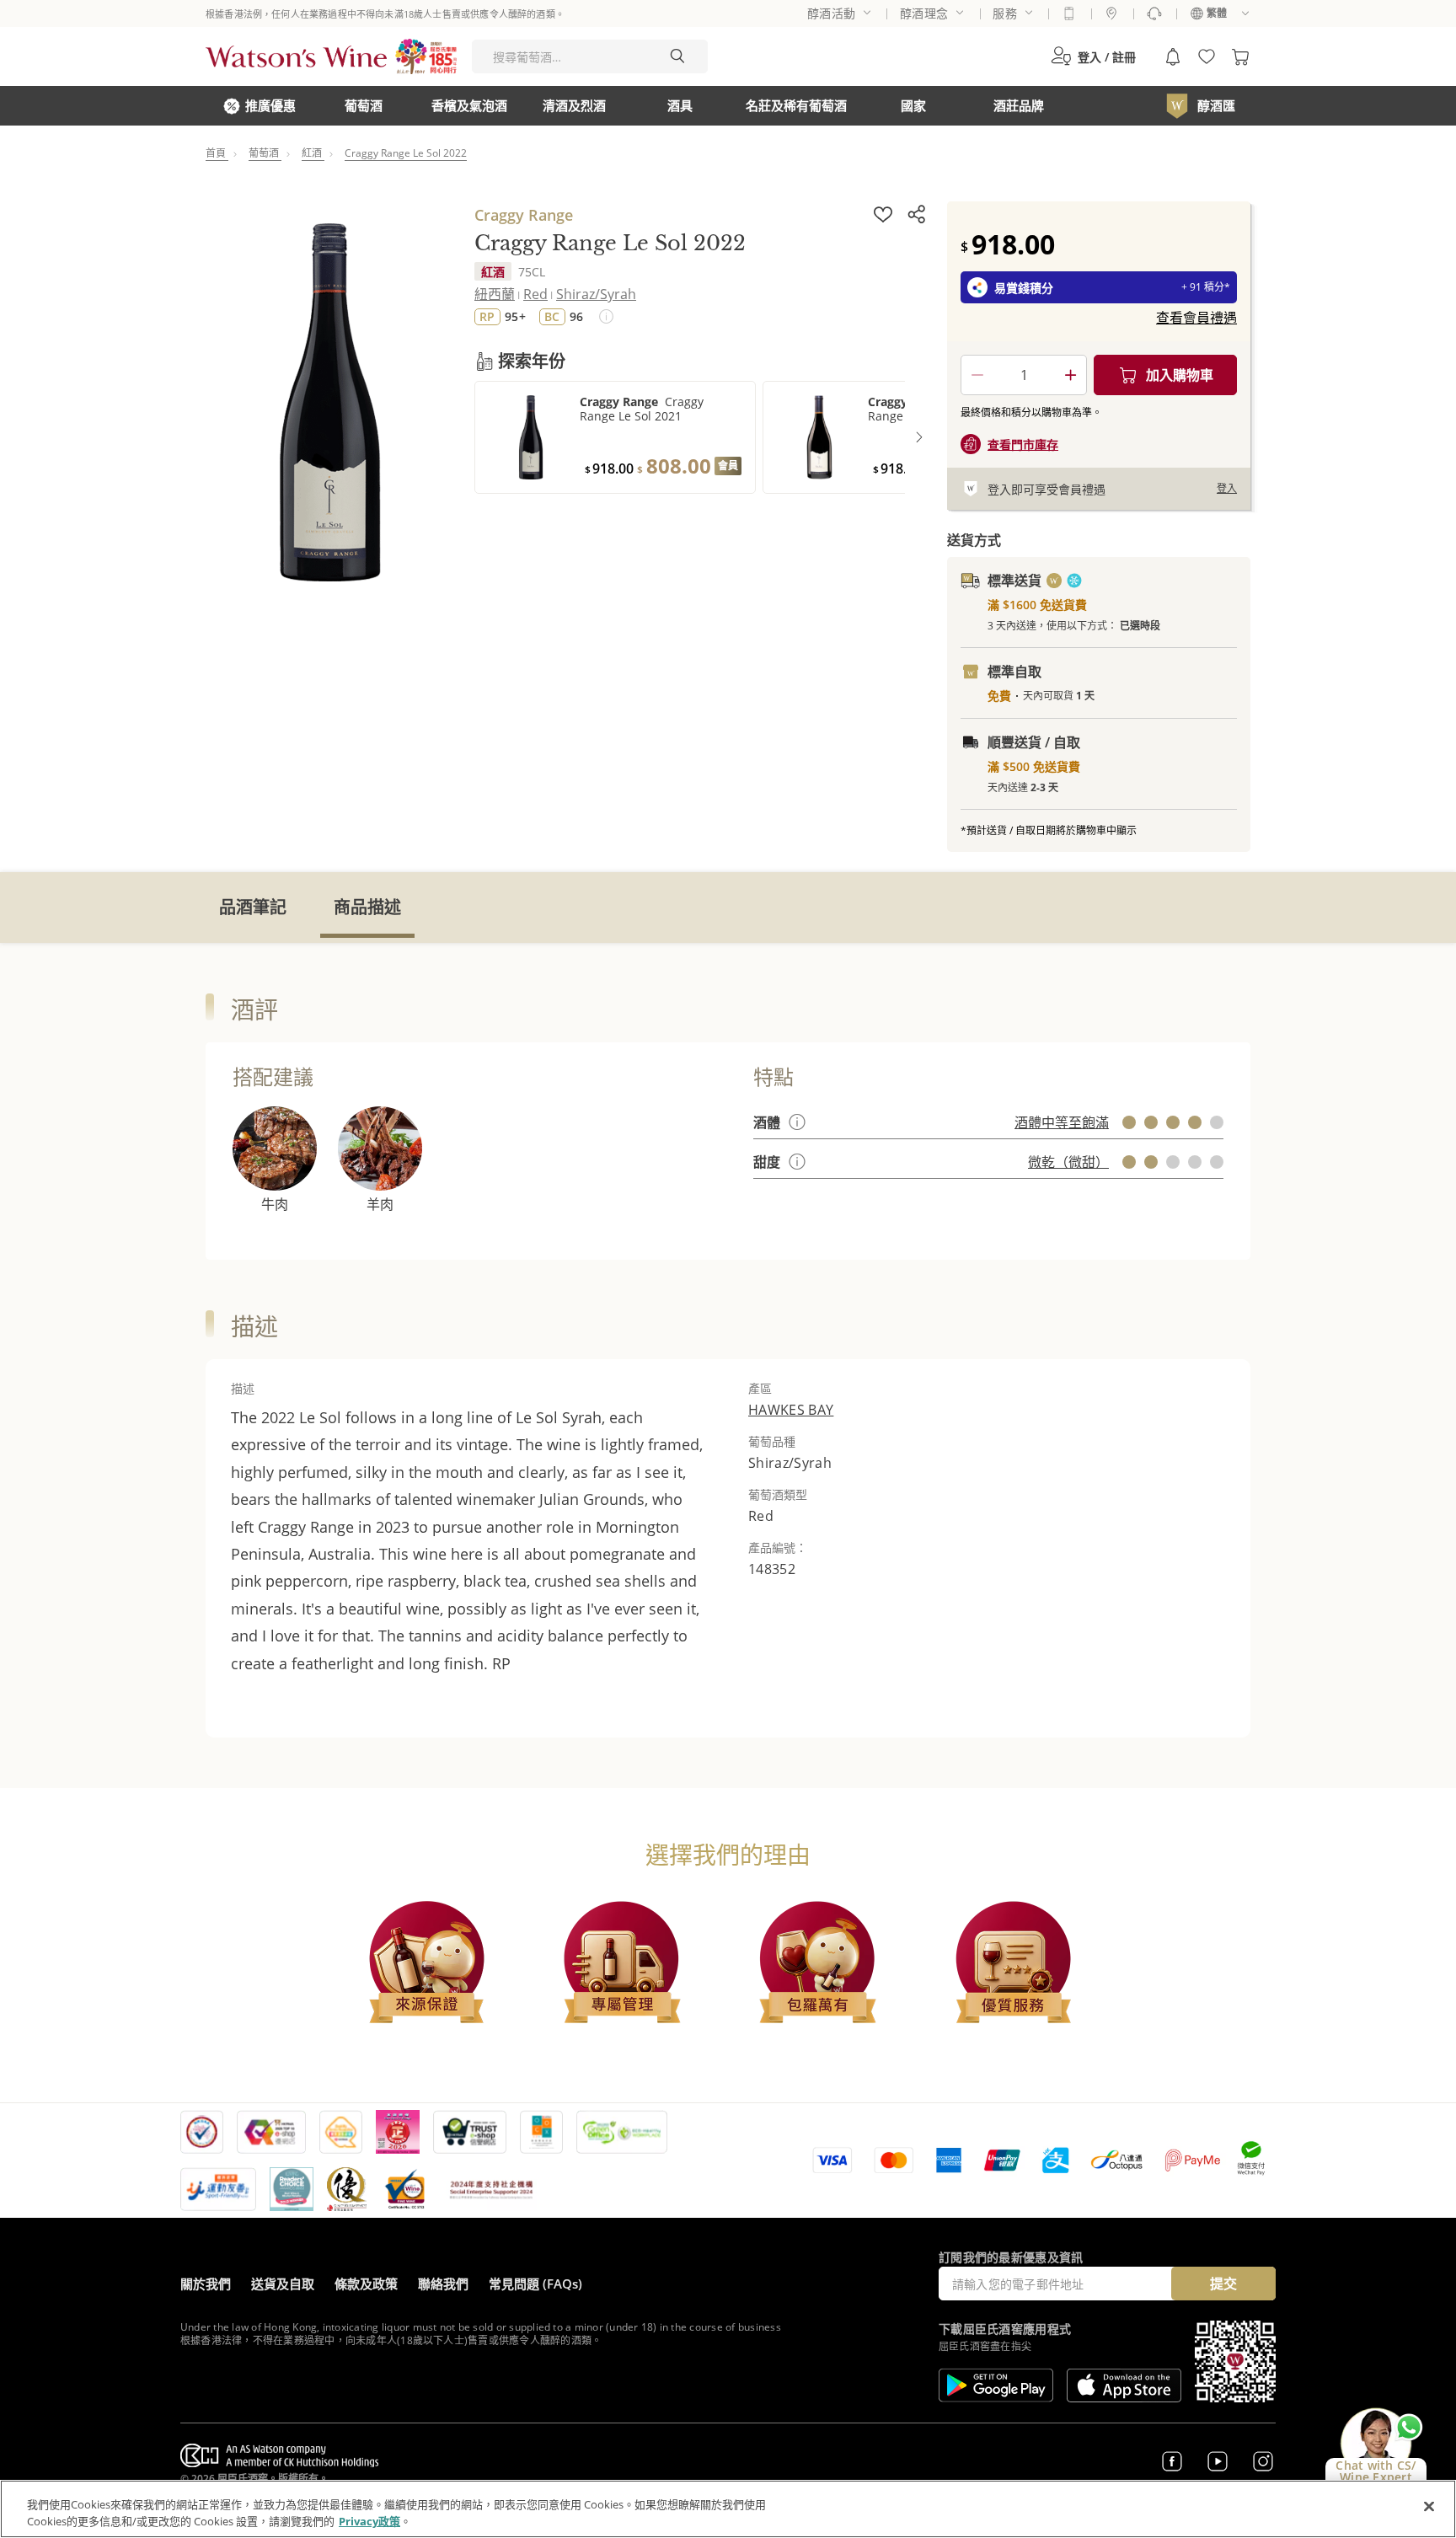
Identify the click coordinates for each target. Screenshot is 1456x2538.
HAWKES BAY (791, 1410)
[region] (728, 2509)
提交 (1223, 2284)
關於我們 (206, 2284)
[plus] (1070, 375)
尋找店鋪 (1111, 13)
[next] (919, 437)
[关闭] (1429, 2507)
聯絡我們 (443, 2284)
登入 (1227, 488)
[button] (1093, 56)
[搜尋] (677, 56)
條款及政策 (366, 2284)
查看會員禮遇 (1196, 318)
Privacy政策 (369, 2520)
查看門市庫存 (1023, 444)
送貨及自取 (283, 2284)
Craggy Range (524, 215)
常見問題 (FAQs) (535, 2284)
